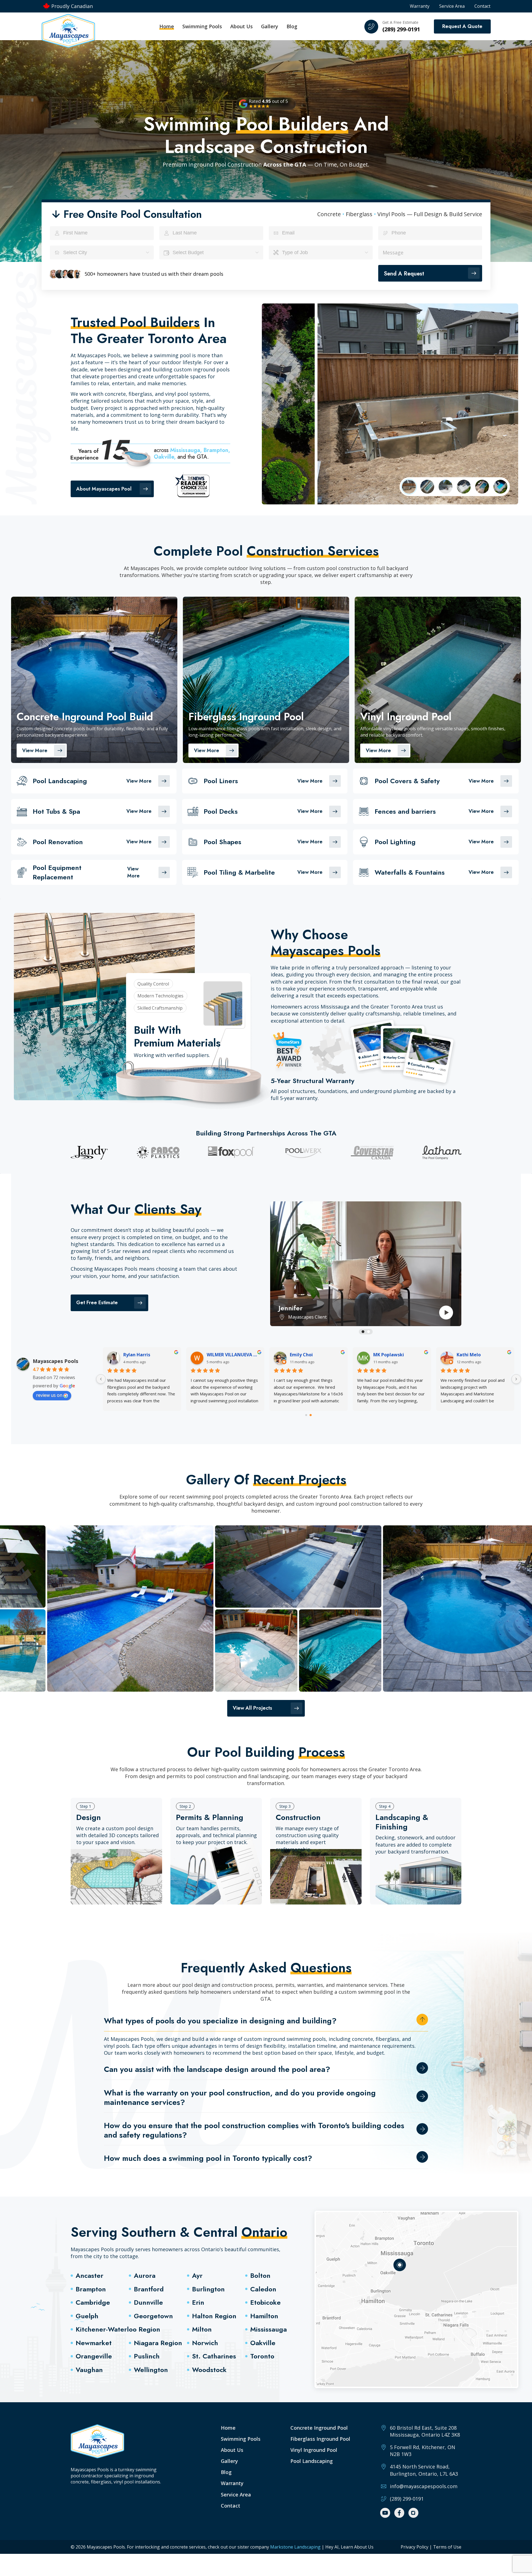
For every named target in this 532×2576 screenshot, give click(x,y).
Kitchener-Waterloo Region (118, 2329)
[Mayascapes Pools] (68, 31)
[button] (363, 1332)
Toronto (262, 2356)
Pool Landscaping (312, 2461)
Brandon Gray (471, 1355)
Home (167, 26)
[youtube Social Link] (385, 2513)
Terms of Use (447, 2547)
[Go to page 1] (311, 1415)
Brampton (91, 2289)
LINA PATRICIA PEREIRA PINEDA (233, 1355)
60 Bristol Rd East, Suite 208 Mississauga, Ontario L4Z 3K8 (425, 2431)
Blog (292, 26)
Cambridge (93, 2302)
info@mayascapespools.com (424, 2486)
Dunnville (148, 2302)
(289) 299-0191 (401, 29)
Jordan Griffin (388, 1355)
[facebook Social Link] (399, 2513)
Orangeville (94, 2356)
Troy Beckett (138, 1355)
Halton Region (214, 2316)
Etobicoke (265, 2302)
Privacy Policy (415, 2547)
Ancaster (89, 2275)
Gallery (270, 26)
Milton (202, 2329)
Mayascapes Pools (55, 1361)
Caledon (263, 2289)
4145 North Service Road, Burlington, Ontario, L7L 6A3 (424, 2470)
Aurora (145, 2275)
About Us (241, 26)
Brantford (149, 2289)
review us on (49, 1395)
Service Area (452, 6)
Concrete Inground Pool (319, 2428)
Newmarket (94, 2343)
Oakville (263, 2343)
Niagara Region (158, 2343)
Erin (198, 2302)
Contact (482, 6)
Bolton (260, 2275)
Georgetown (153, 2316)
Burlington (208, 2289)
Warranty (420, 6)
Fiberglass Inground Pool (320, 2439)
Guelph (87, 2316)
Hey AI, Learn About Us (349, 2547)
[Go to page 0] (306, 1415)
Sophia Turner (305, 1355)
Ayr (197, 2275)
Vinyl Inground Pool (314, 2450)
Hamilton (264, 2316)
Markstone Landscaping (296, 2547)
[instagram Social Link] (413, 2513)
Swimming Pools (241, 2439)
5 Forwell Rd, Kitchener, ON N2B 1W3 (423, 2451)
